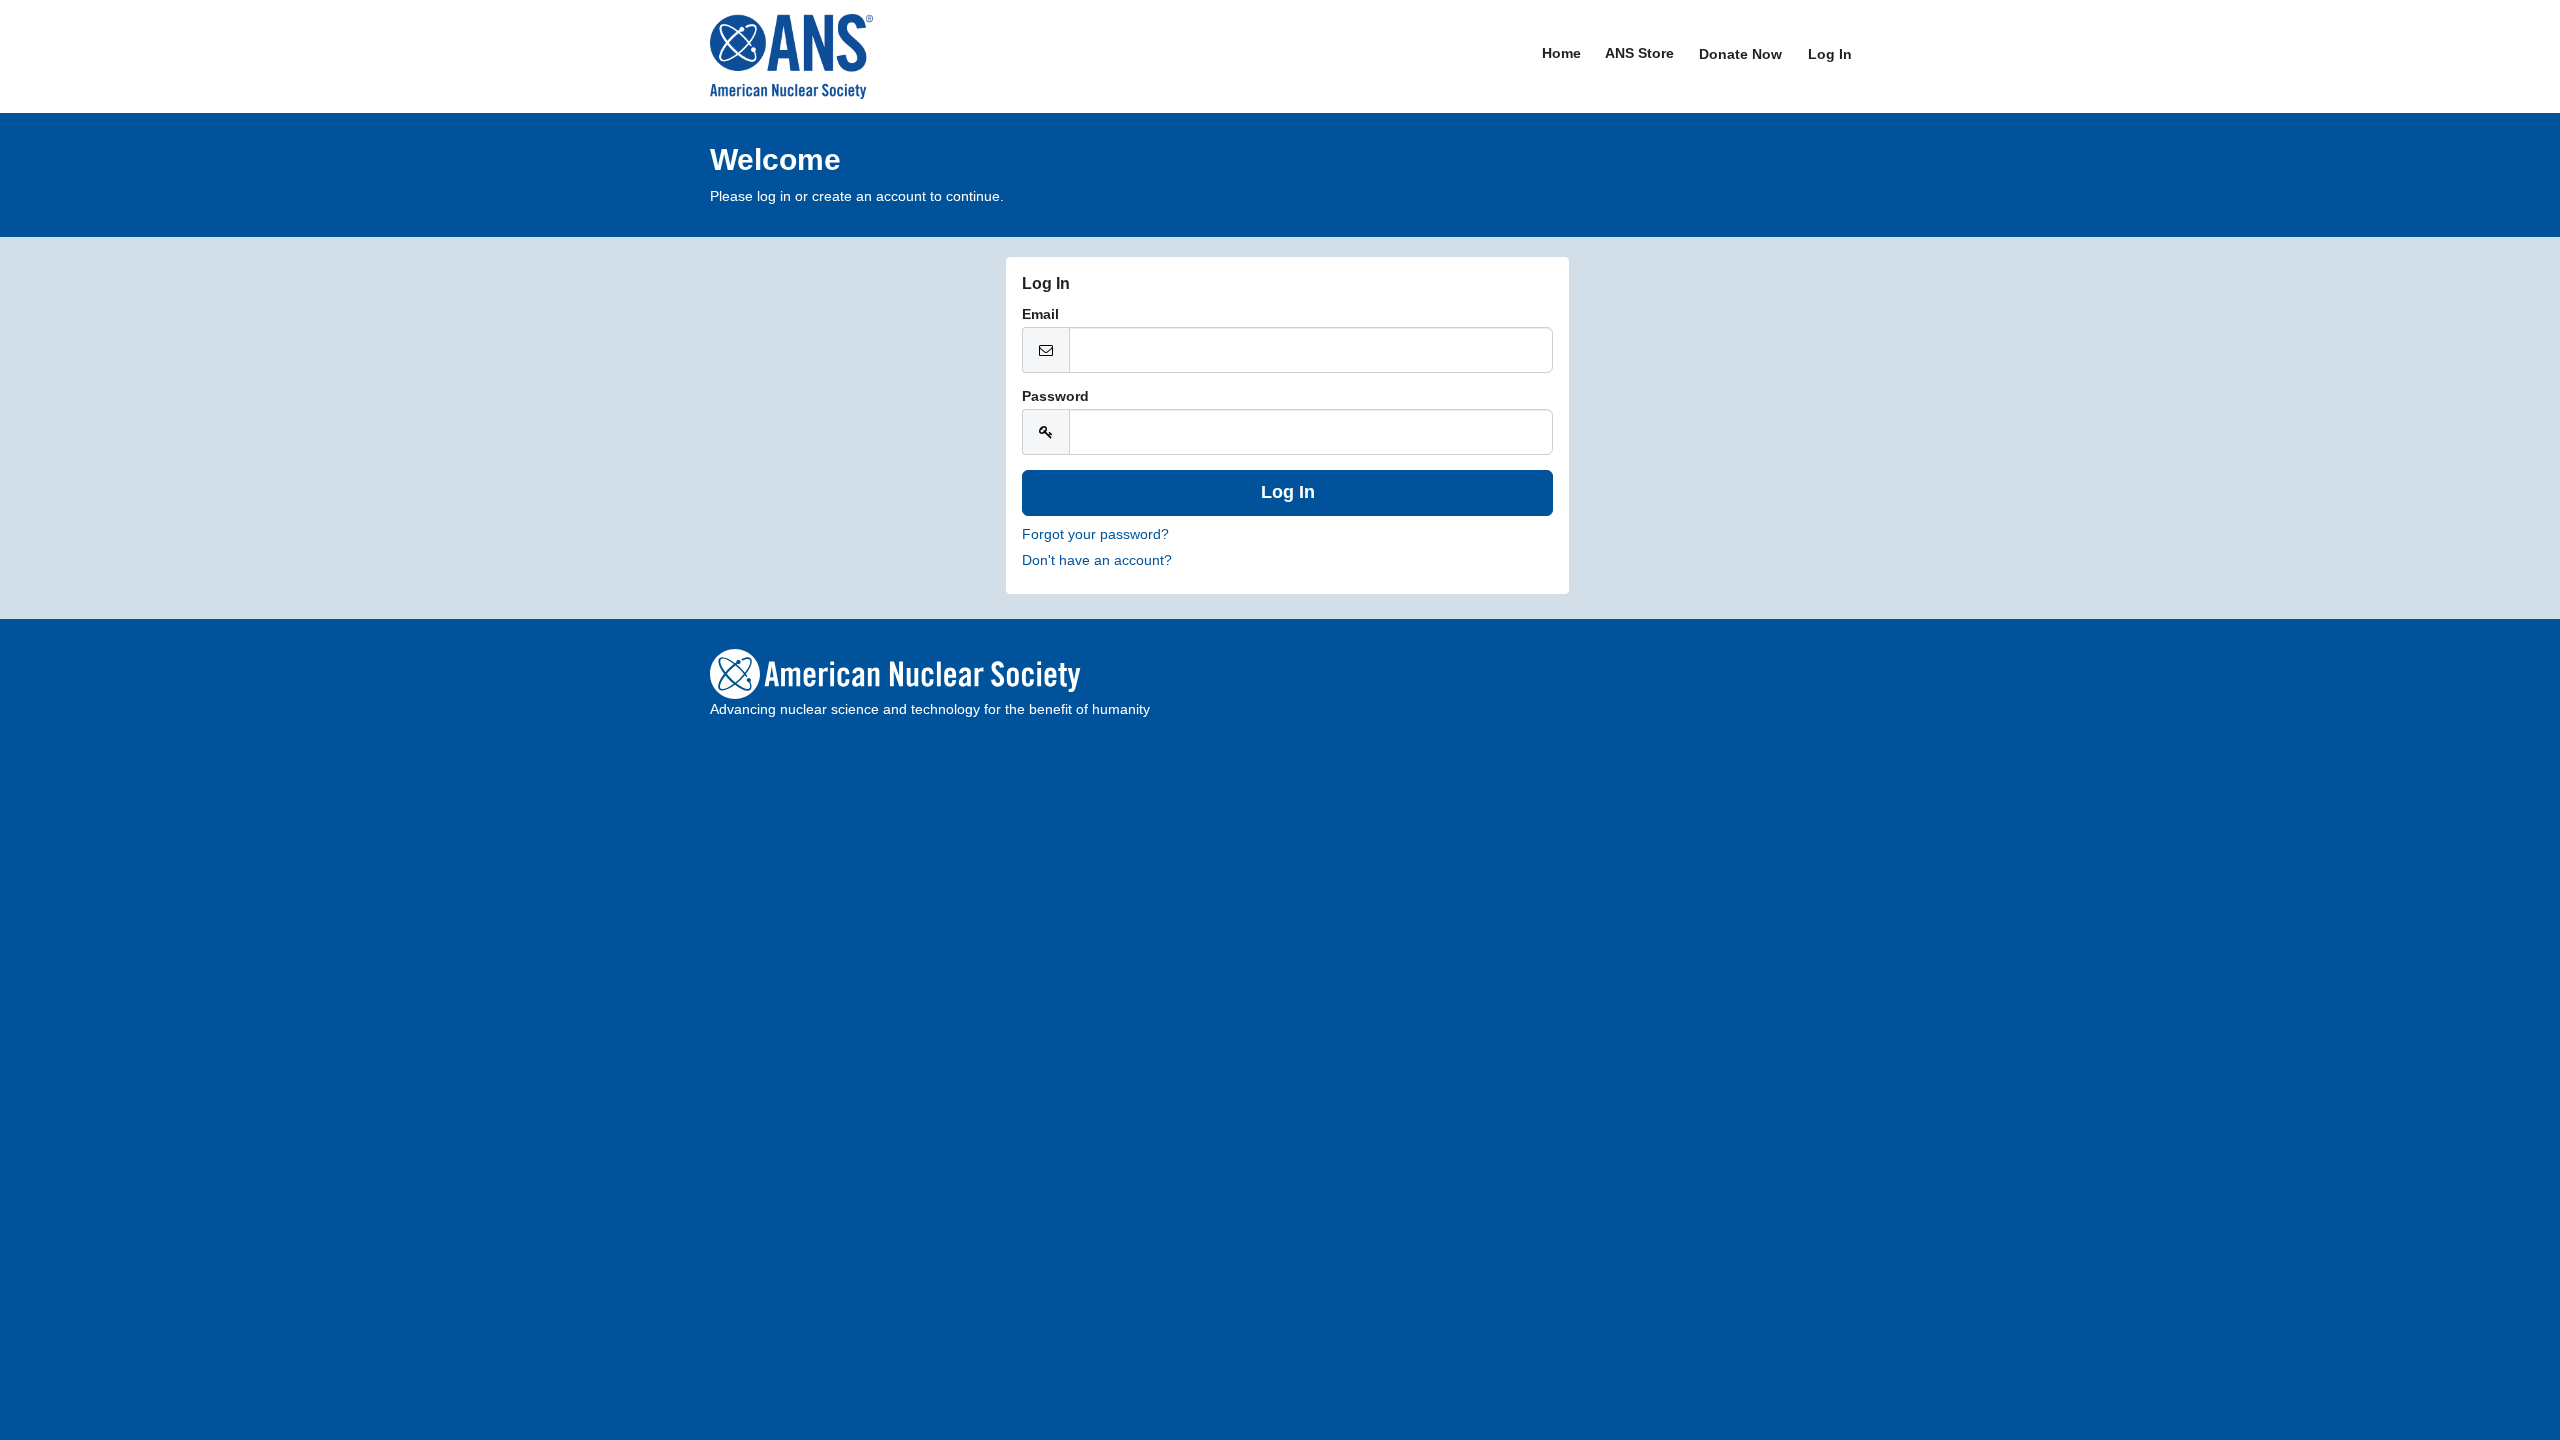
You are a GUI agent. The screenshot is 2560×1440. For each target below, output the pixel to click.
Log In (1830, 54)
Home (1561, 53)
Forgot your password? (1095, 534)
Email (1040, 314)
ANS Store (1639, 53)
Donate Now (1740, 54)
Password (1055, 396)
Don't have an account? (1097, 560)
